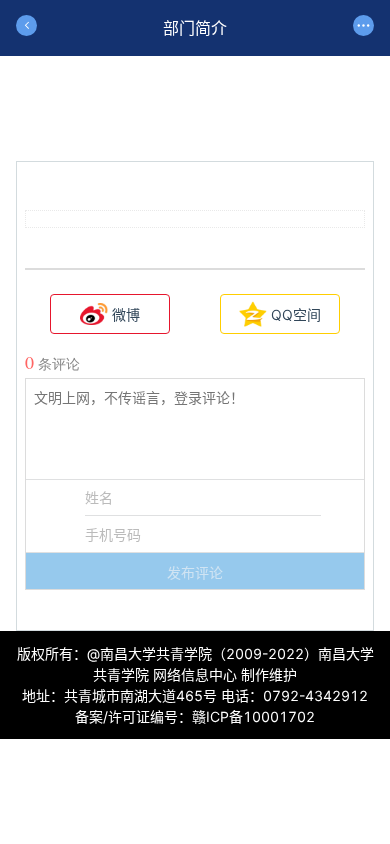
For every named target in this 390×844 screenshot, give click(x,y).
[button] (195, 571)
